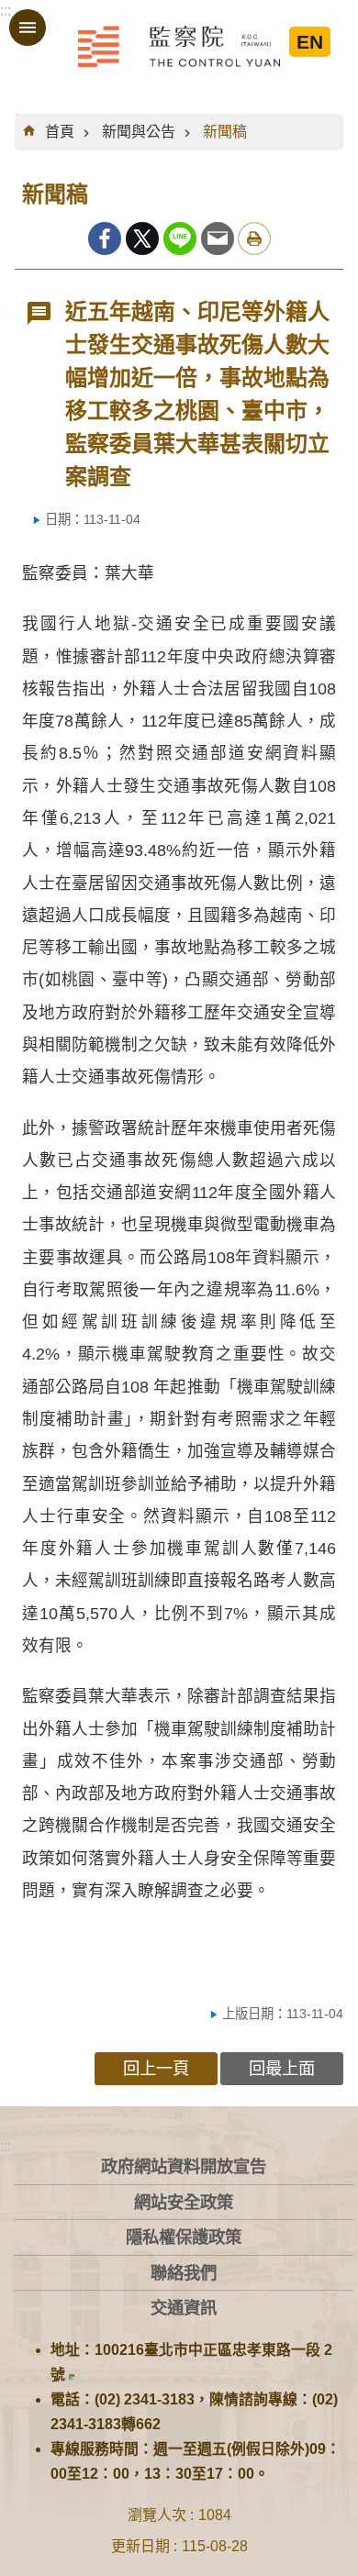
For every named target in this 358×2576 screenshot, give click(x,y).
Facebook (105, 239)
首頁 (60, 132)
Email (218, 239)
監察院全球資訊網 (179, 46)
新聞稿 (225, 132)
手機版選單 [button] (28, 28)
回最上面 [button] (282, 2068)
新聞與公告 (139, 132)
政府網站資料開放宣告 (184, 2166)
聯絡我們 (184, 2273)
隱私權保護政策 (184, 2237)
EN (310, 42)
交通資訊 (184, 2308)
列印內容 (254, 239)
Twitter (142, 239)
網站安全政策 (184, 2202)
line (180, 239)
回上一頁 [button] (156, 2068)
